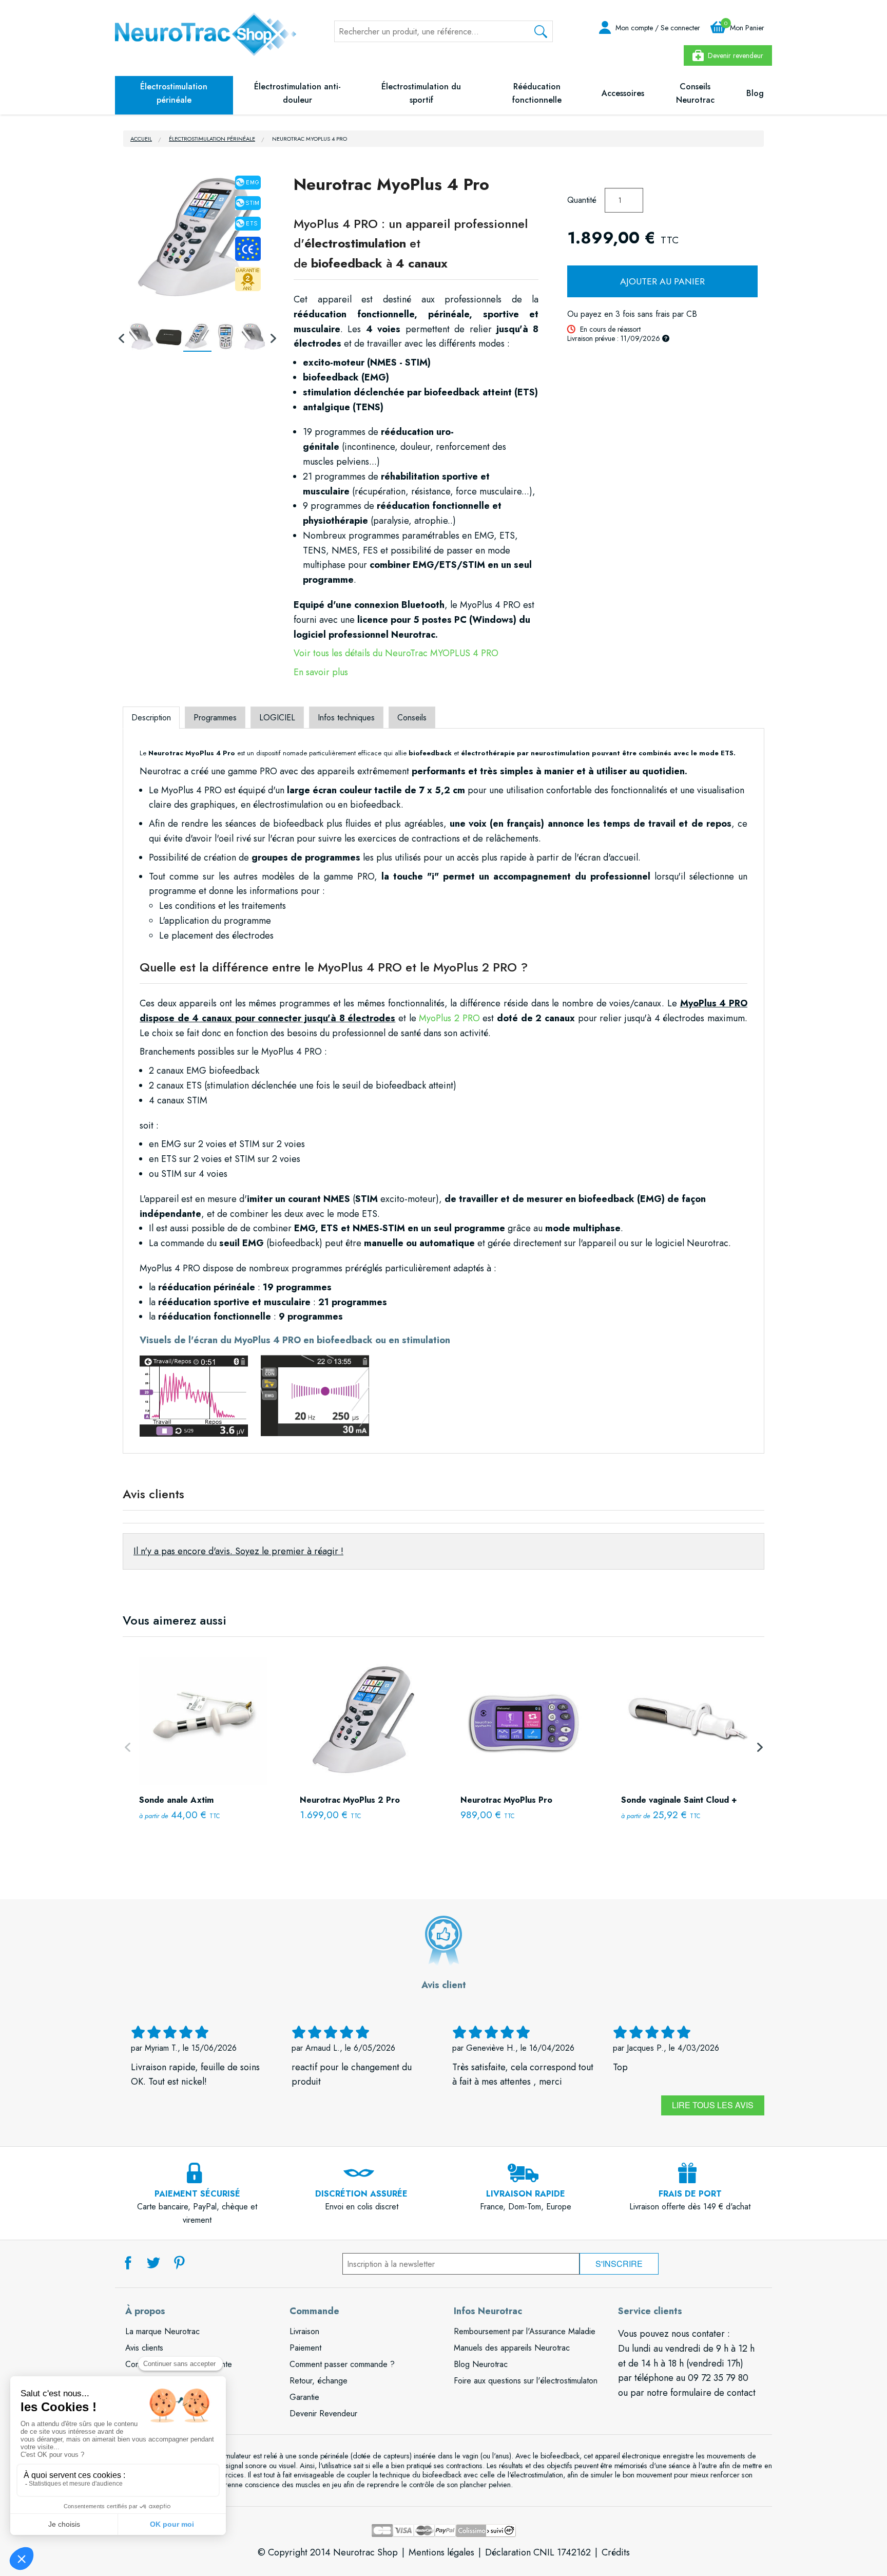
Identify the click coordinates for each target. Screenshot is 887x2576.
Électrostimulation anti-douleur (297, 93)
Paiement (305, 2348)
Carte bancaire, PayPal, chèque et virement (197, 2207)
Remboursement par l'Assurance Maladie (525, 2331)
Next (273, 337)
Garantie (304, 2397)
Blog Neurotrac (481, 2364)
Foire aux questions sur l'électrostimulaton (526, 2381)
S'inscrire (619, 2264)
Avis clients (144, 2348)
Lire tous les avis (713, 2105)
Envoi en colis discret (361, 2200)
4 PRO (484, 653)
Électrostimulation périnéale (174, 93)
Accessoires (623, 93)
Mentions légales (441, 2552)
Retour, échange (319, 2381)
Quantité (582, 200)
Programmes (215, 718)
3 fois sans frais (643, 314)
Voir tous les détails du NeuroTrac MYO (372, 653)
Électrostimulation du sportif (421, 93)
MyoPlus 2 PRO (449, 1018)
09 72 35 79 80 (718, 2378)
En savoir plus (321, 672)
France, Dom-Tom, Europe (526, 2200)
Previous (122, 337)
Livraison (304, 2331)
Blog (755, 93)
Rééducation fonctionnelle (537, 93)
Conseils (412, 718)
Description (151, 718)
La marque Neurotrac (162, 2331)
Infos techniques (346, 718)
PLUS (460, 653)
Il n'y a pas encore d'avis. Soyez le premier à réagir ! (238, 1551)
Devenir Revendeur (323, 2413)
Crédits (616, 2552)
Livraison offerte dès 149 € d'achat (690, 2200)
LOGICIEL (277, 718)
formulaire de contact (713, 2393)
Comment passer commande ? (342, 2364)
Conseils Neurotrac (695, 93)
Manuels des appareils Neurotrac (512, 2348)
